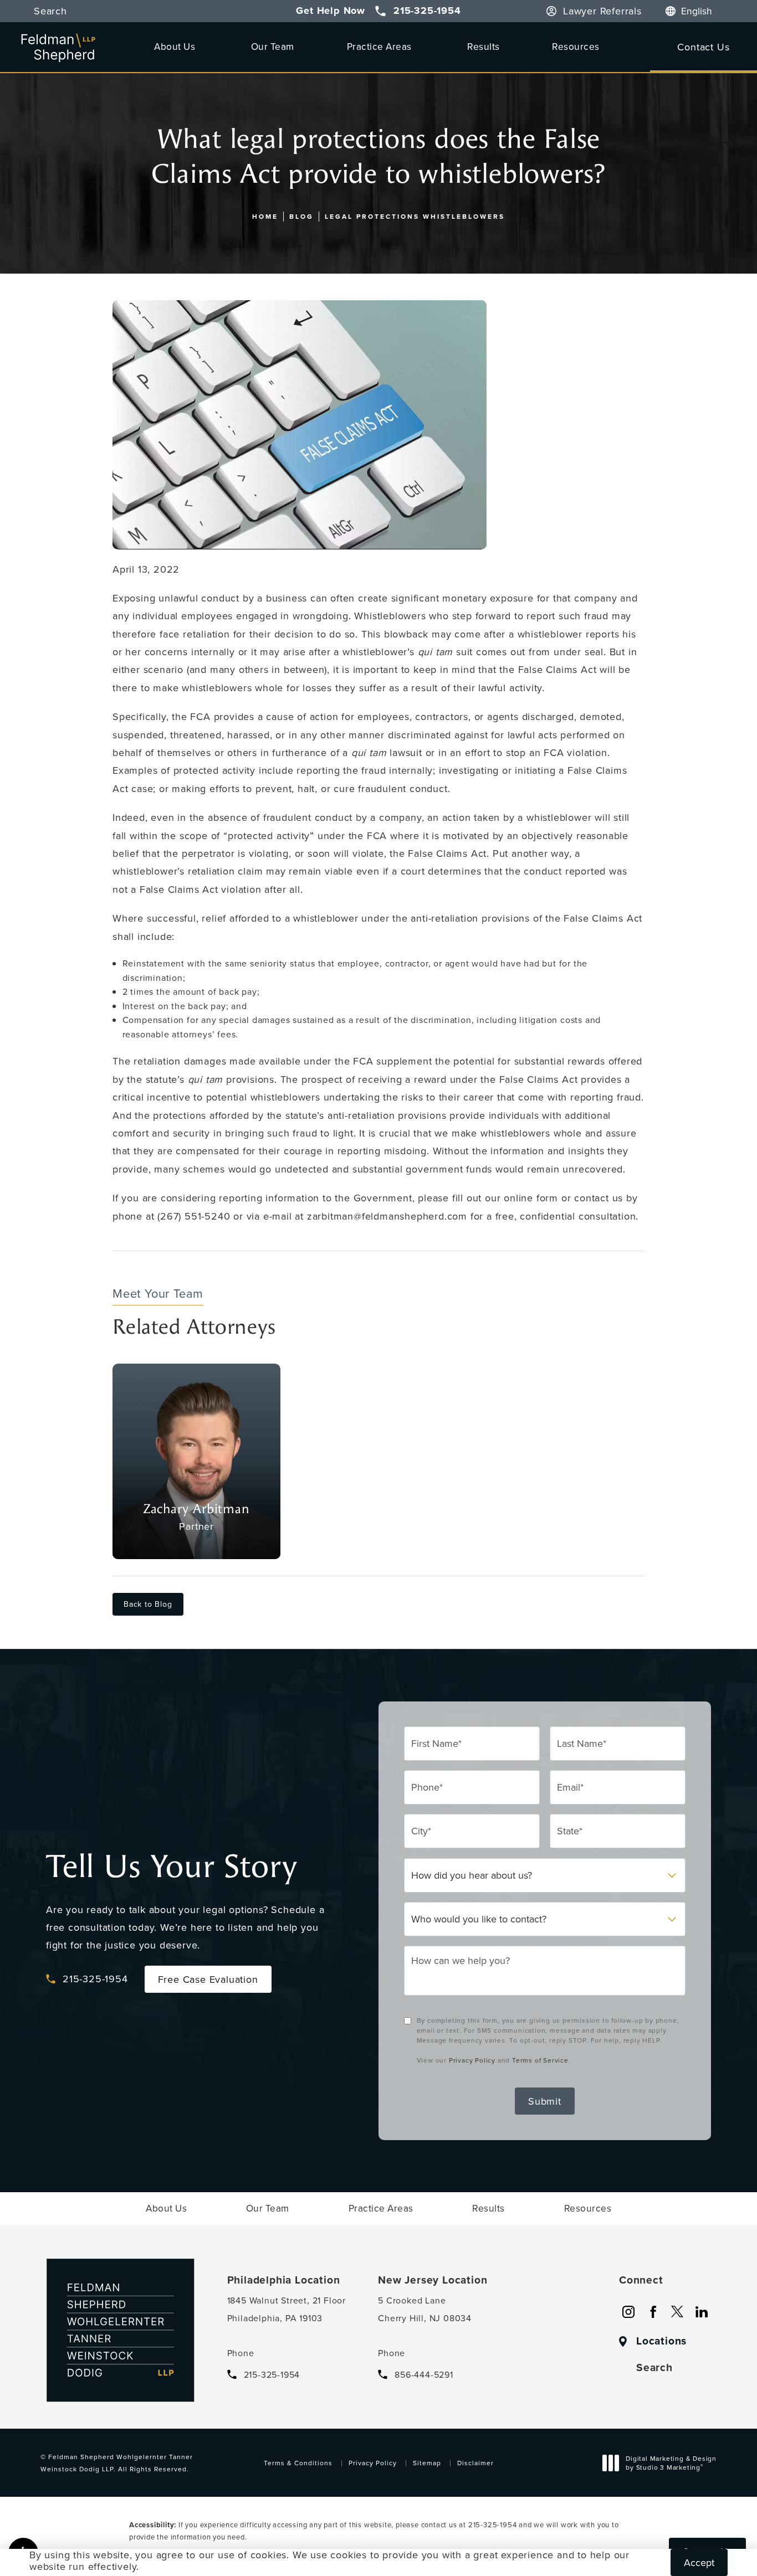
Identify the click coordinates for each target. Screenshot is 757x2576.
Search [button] (50, 11)
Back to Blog (148, 1604)
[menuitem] (628, 2312)
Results (484, 46)
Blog (301, 216)
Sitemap (427, 2463)
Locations (661, 2341)
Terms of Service (540, 2060)
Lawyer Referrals (602, 11)
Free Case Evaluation (208, 1979)
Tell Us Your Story (172, 1867)
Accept (699, 2562)
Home (265, 216)
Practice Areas (379, 46)
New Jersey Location (433, 2280)
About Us (175, 46)
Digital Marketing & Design (671, 2464)
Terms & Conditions (298, 2463)
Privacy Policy (472, 2060)
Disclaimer (475, 2463)
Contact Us (703, 47)
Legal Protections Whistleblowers (415, 216)
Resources (576, 46)
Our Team (273, 46)
